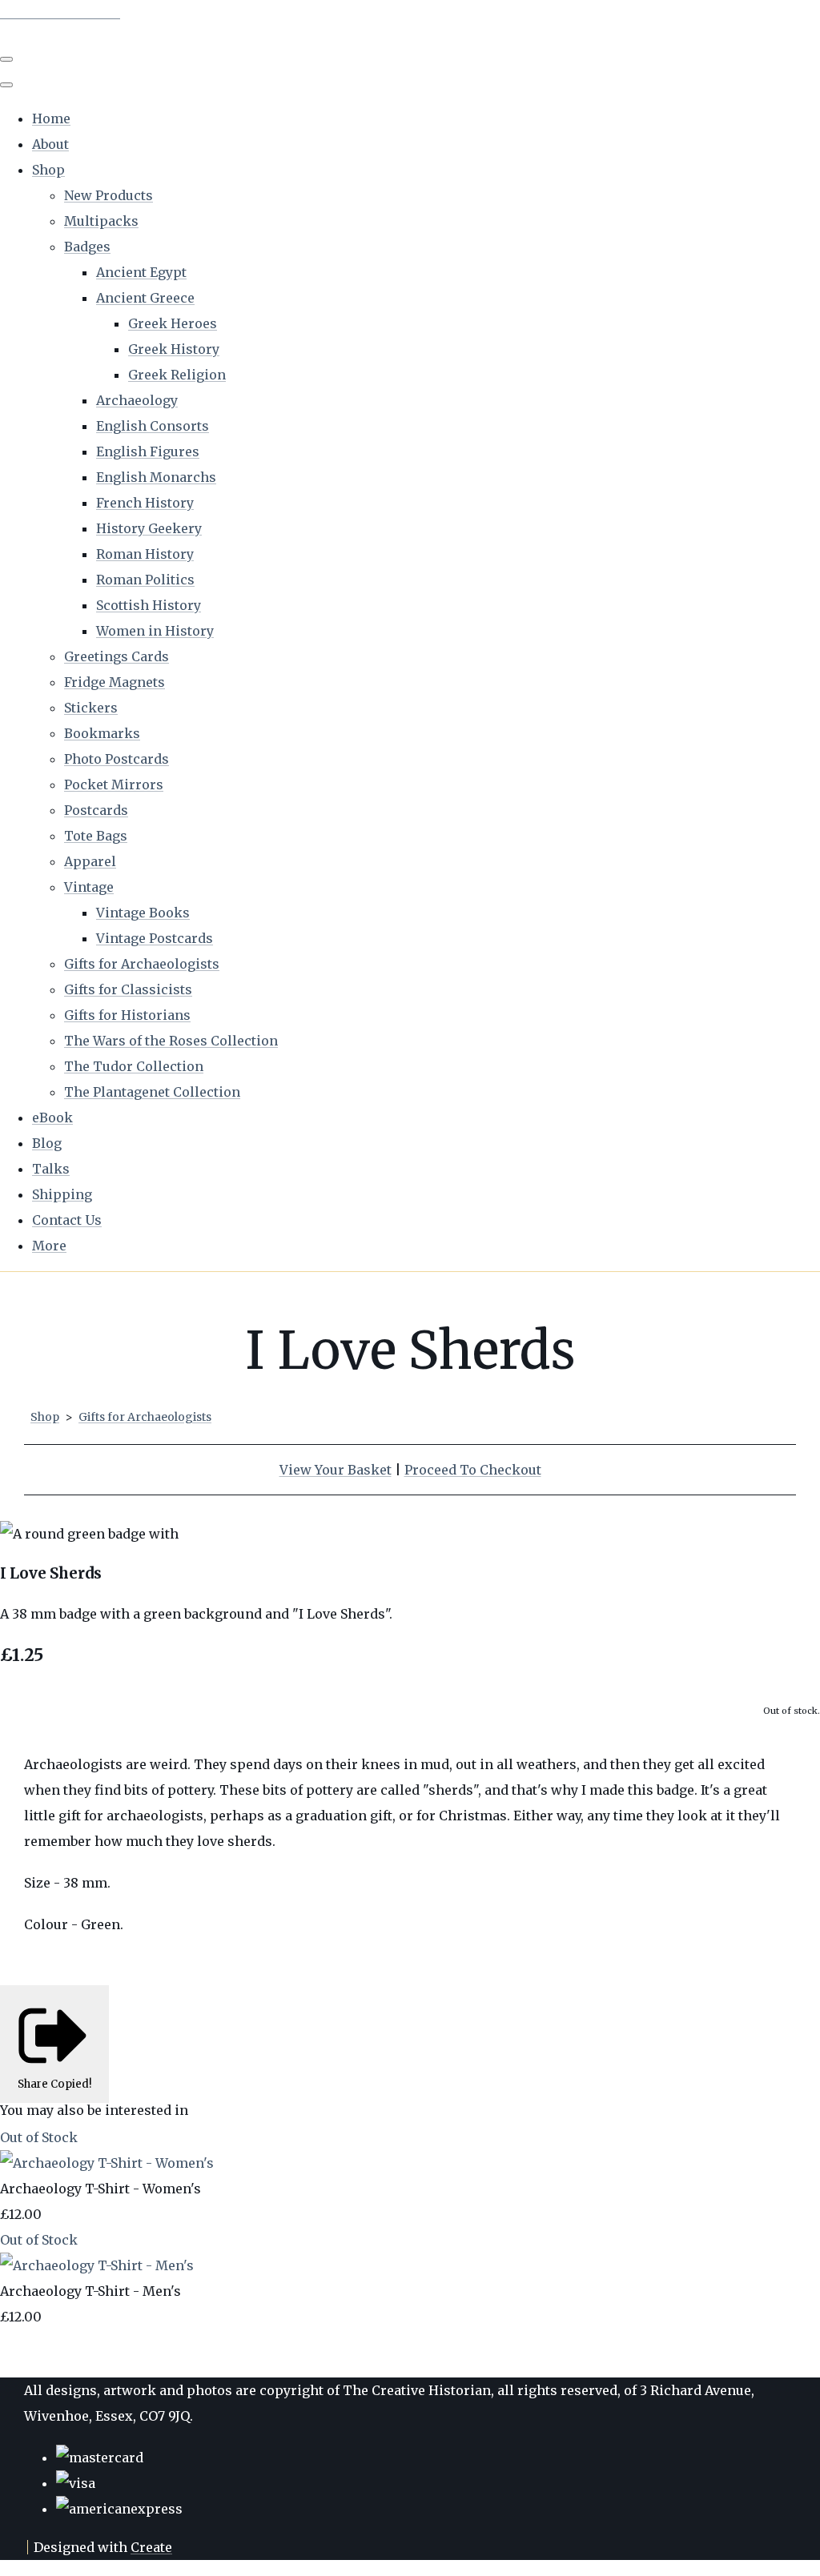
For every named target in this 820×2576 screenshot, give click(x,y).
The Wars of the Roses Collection (171, 1041)
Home (51, 118)
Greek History (174, 349)
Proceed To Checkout (473, 1470)
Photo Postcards (117, 759)
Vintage (89, 887)
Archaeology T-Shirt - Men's (90, 2291)
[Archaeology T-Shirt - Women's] (107, 2163)
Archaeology (137, 400)
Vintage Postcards (155, 938)
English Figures (148, 451)
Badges (87, 247)
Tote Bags (96, 836)
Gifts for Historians (127, 1015)
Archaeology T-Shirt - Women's (100, 2189)
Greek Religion (177, 375)
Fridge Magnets (115, 682)
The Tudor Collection (134, 1066)
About (50, 144)
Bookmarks (102, 733)
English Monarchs (156, 477)
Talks (51, 1169)
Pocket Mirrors (114, 784)
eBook (52, 1117)
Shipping (62, 1194)
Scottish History (149, 605)
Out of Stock (39, 2137)
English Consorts (153, 426)
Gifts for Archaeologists (142, 964)
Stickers (91, 708)
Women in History (155, 631)
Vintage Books (143, 913)
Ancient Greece (145, 298)
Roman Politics (145, 580)
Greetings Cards (117, 656)
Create (151, 2547)
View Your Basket (336, 1470)
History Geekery (149, 528)
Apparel (90, 861)
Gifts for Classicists (128, 989)
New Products (109, 195)
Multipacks (101, 221)
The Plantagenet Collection (152, 1092)
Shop (48, 170)
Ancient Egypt (141, 272)
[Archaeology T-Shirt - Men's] (97, 2265)
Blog (47, 1143)
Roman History (145, 554)
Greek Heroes (173, 323)
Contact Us (67, 1220)
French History (145, 503)
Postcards (96, 810)
